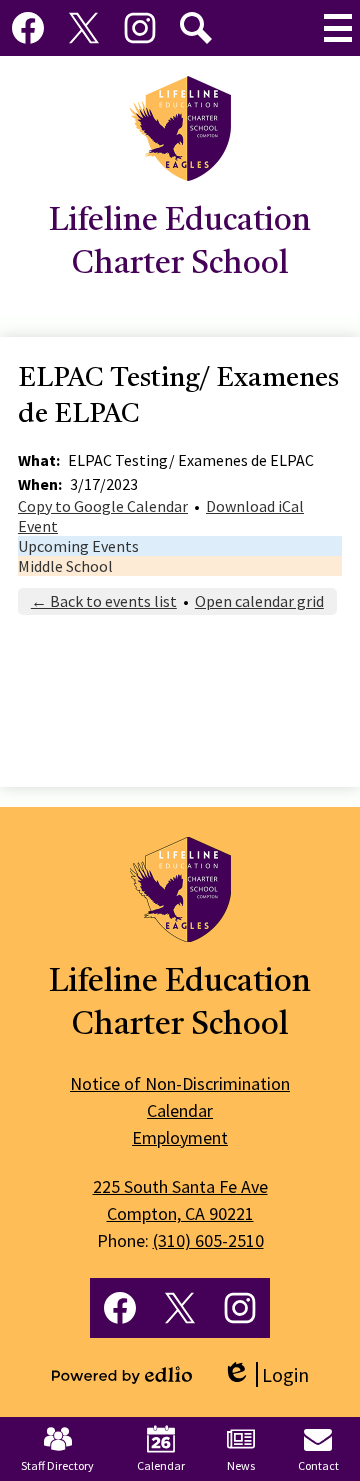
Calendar (161, 1465)
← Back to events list (104, 601)
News (241, 1465)
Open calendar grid (259, 601)
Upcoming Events (78, 546)
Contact (318, 1465)
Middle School (65, 566)
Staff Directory (57, 1465)
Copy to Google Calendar (103, 506)
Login (265, 1374)
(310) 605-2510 (208, 1240)
